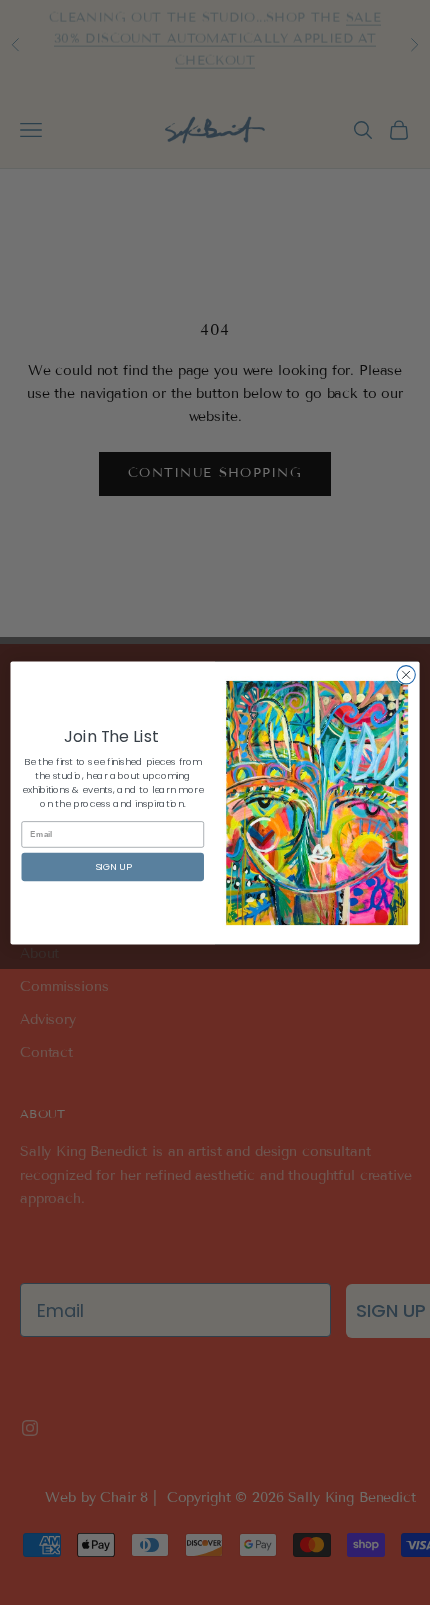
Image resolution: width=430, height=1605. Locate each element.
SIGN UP (113, 866)
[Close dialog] (406, 674)
